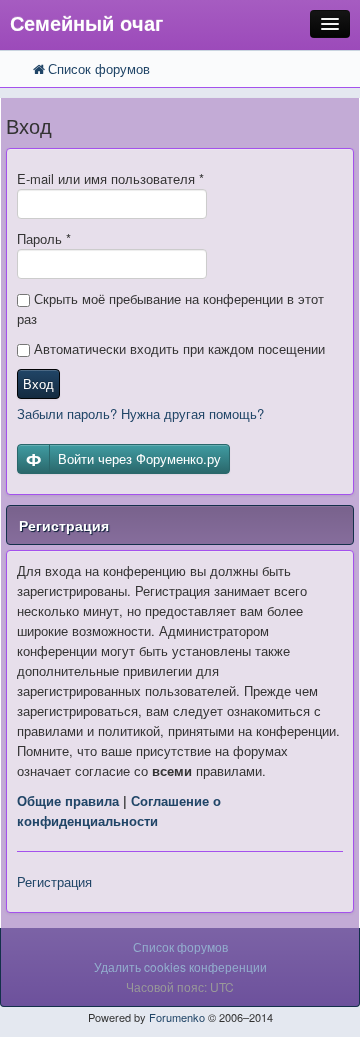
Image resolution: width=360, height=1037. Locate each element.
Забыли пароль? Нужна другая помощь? (140, 413)
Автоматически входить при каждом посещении (177, 348)
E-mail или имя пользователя (110, 178)
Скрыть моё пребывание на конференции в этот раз (170, 308)
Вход (38, 383)
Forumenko (177, 1017)
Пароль (44, 238)
